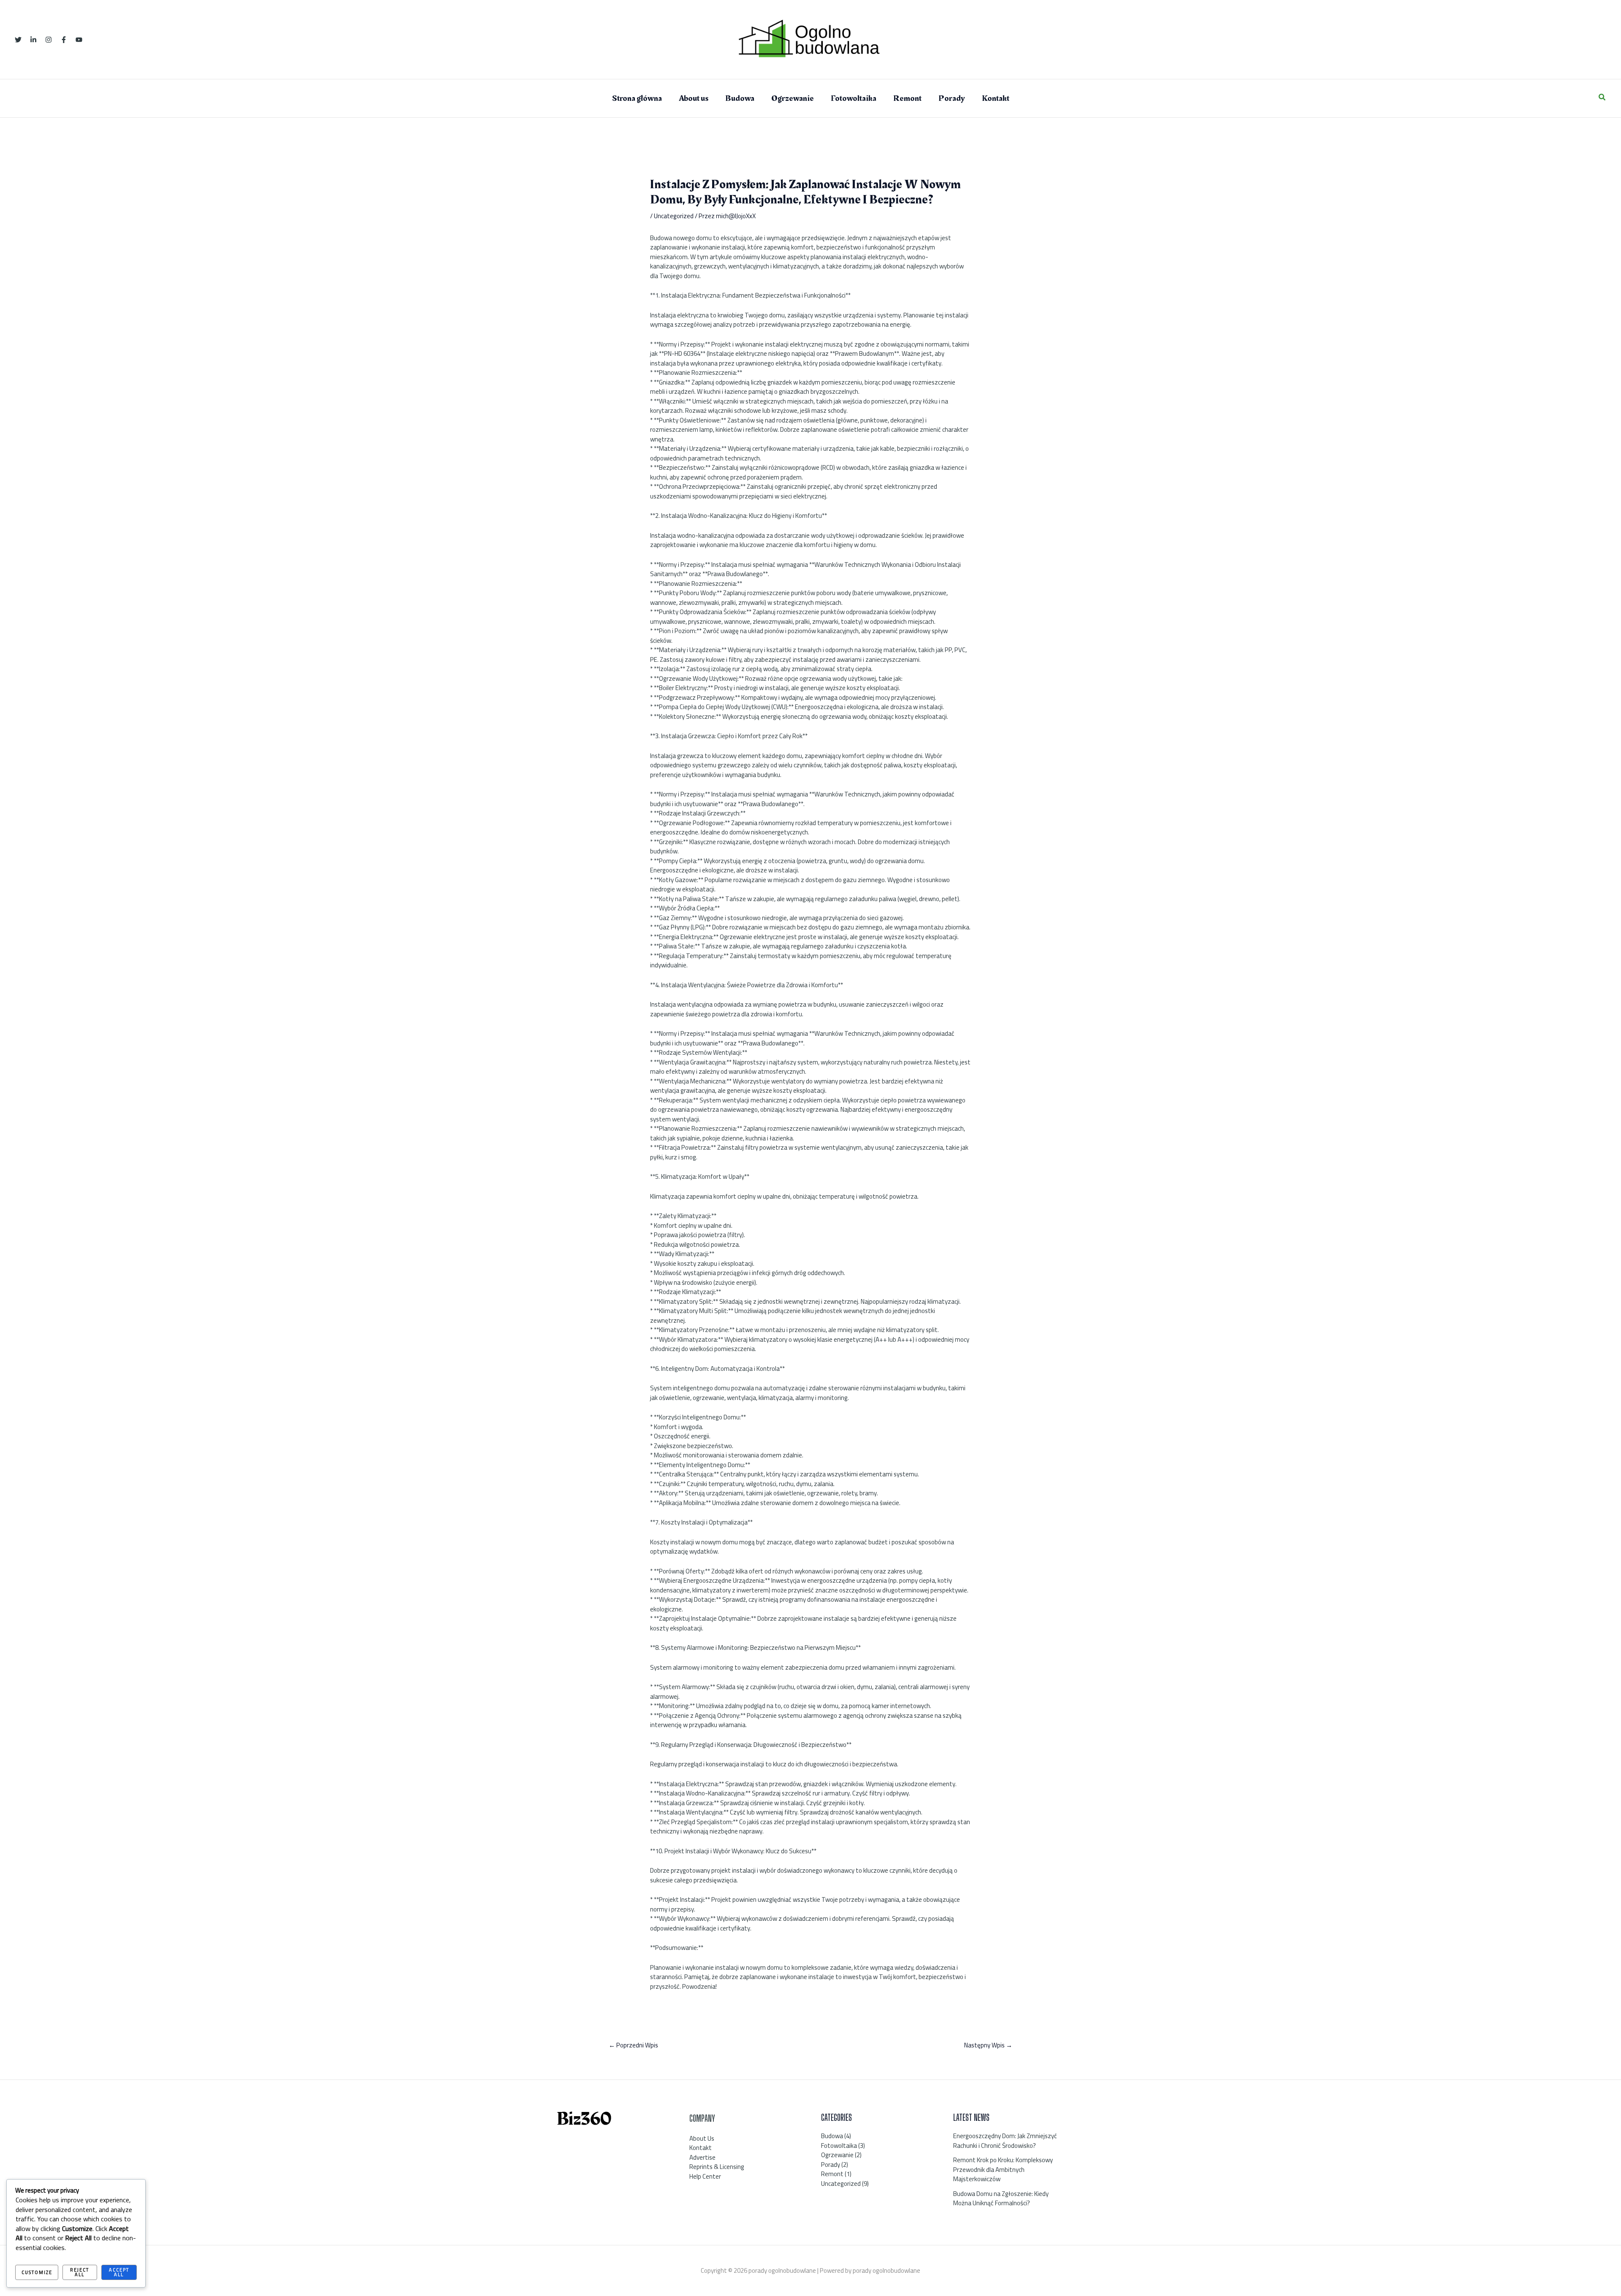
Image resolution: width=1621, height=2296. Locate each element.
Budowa (832, 2136)
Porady (831, 2165)
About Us (702, 2138)
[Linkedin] (33, 40)
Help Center (705, 2176)
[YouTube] (79, 40)
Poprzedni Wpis (633, 2045)
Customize (37, 2272)
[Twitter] (18, 40)
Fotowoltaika (839, 2146)
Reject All (80, 2272)
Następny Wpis (988, 2045)
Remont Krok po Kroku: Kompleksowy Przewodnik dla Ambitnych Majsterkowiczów (1003, 2169)
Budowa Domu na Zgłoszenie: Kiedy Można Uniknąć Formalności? (1001, 2199)
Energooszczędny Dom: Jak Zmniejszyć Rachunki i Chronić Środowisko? (1005, 2141)
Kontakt (701, 2148)
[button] (1602, 98)
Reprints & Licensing (717, 2167)
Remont (832, 2174)
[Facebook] (64, 40)
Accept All (119, 2272)
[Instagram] (49, 40)
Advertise (702, 2157)
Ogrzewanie (837, 2155)
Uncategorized (674, 216)
